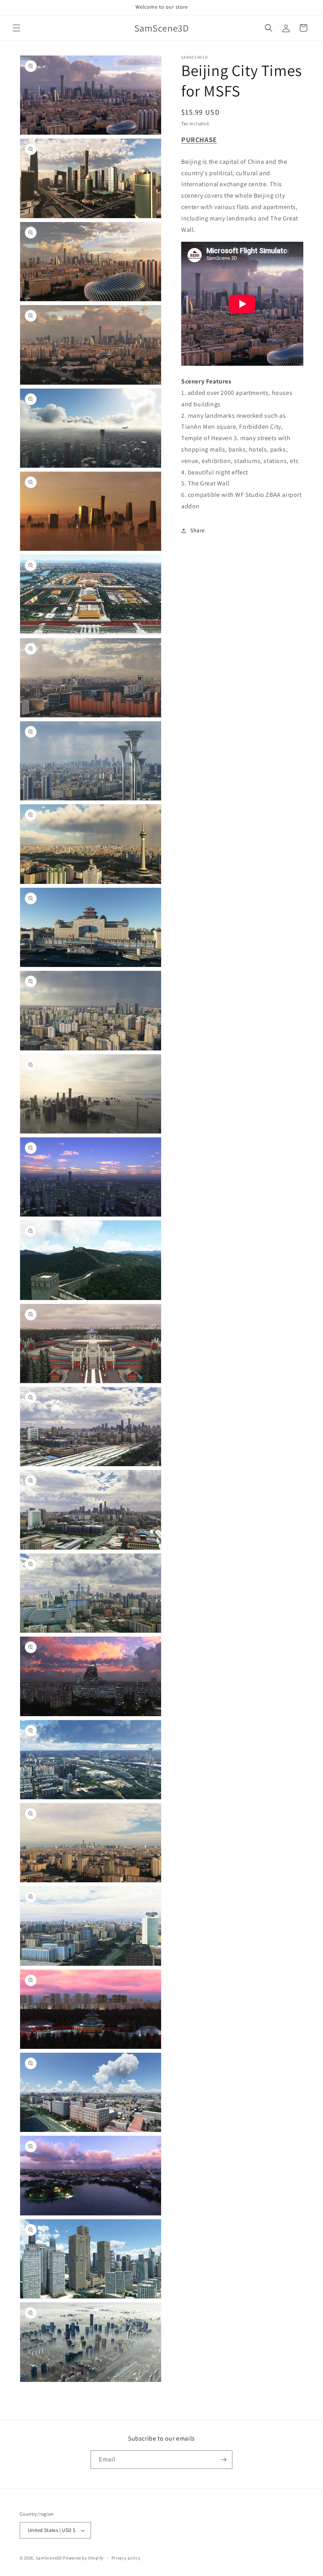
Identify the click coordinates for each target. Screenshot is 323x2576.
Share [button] (198, 530)
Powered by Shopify (83, 2558)
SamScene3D (49, 2558)
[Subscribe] (223, 2460)
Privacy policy (126, 2558)
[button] (17, 28)
